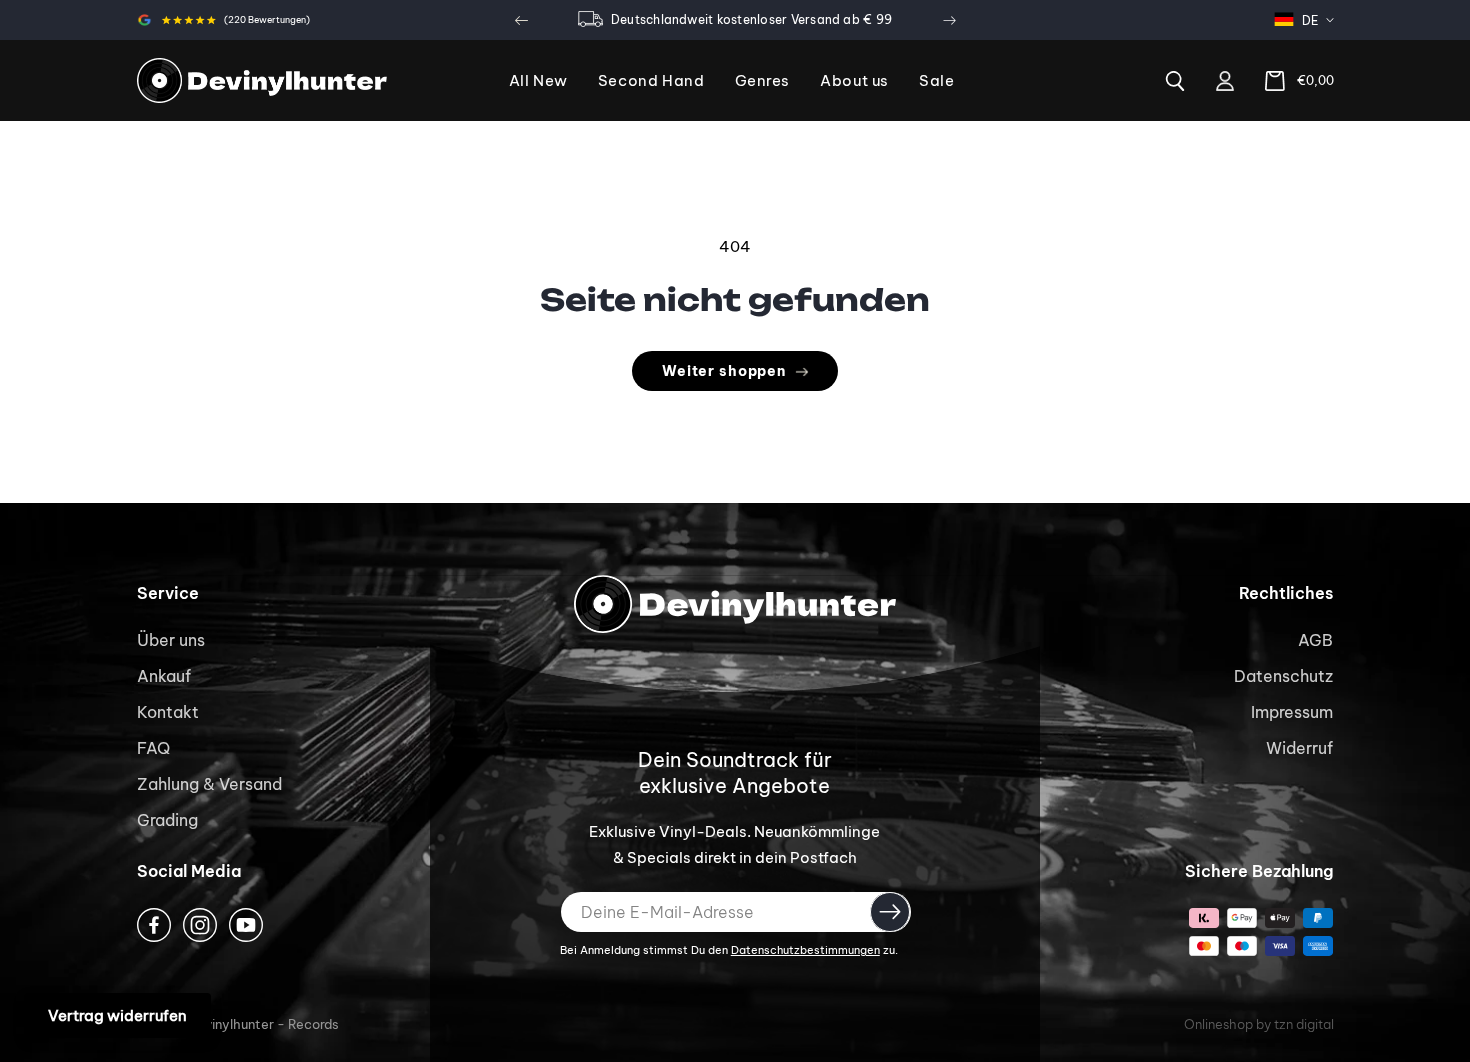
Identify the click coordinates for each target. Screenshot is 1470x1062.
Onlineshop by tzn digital (1259, 1024)
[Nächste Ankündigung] (949, 20)
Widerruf (1299, 748)
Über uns (171, 640)
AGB (1315, 640)
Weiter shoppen (724, 371)
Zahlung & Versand (209, 784)
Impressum (1292, 712)
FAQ (153, 748)
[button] (763, 81)
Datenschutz (1283, 676)
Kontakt (168, 712)
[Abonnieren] (890, 912)
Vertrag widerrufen (117, 1015)
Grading (167, 820)
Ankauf (164, 676)
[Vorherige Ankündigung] (521, 20)
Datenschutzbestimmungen (805, 950)
